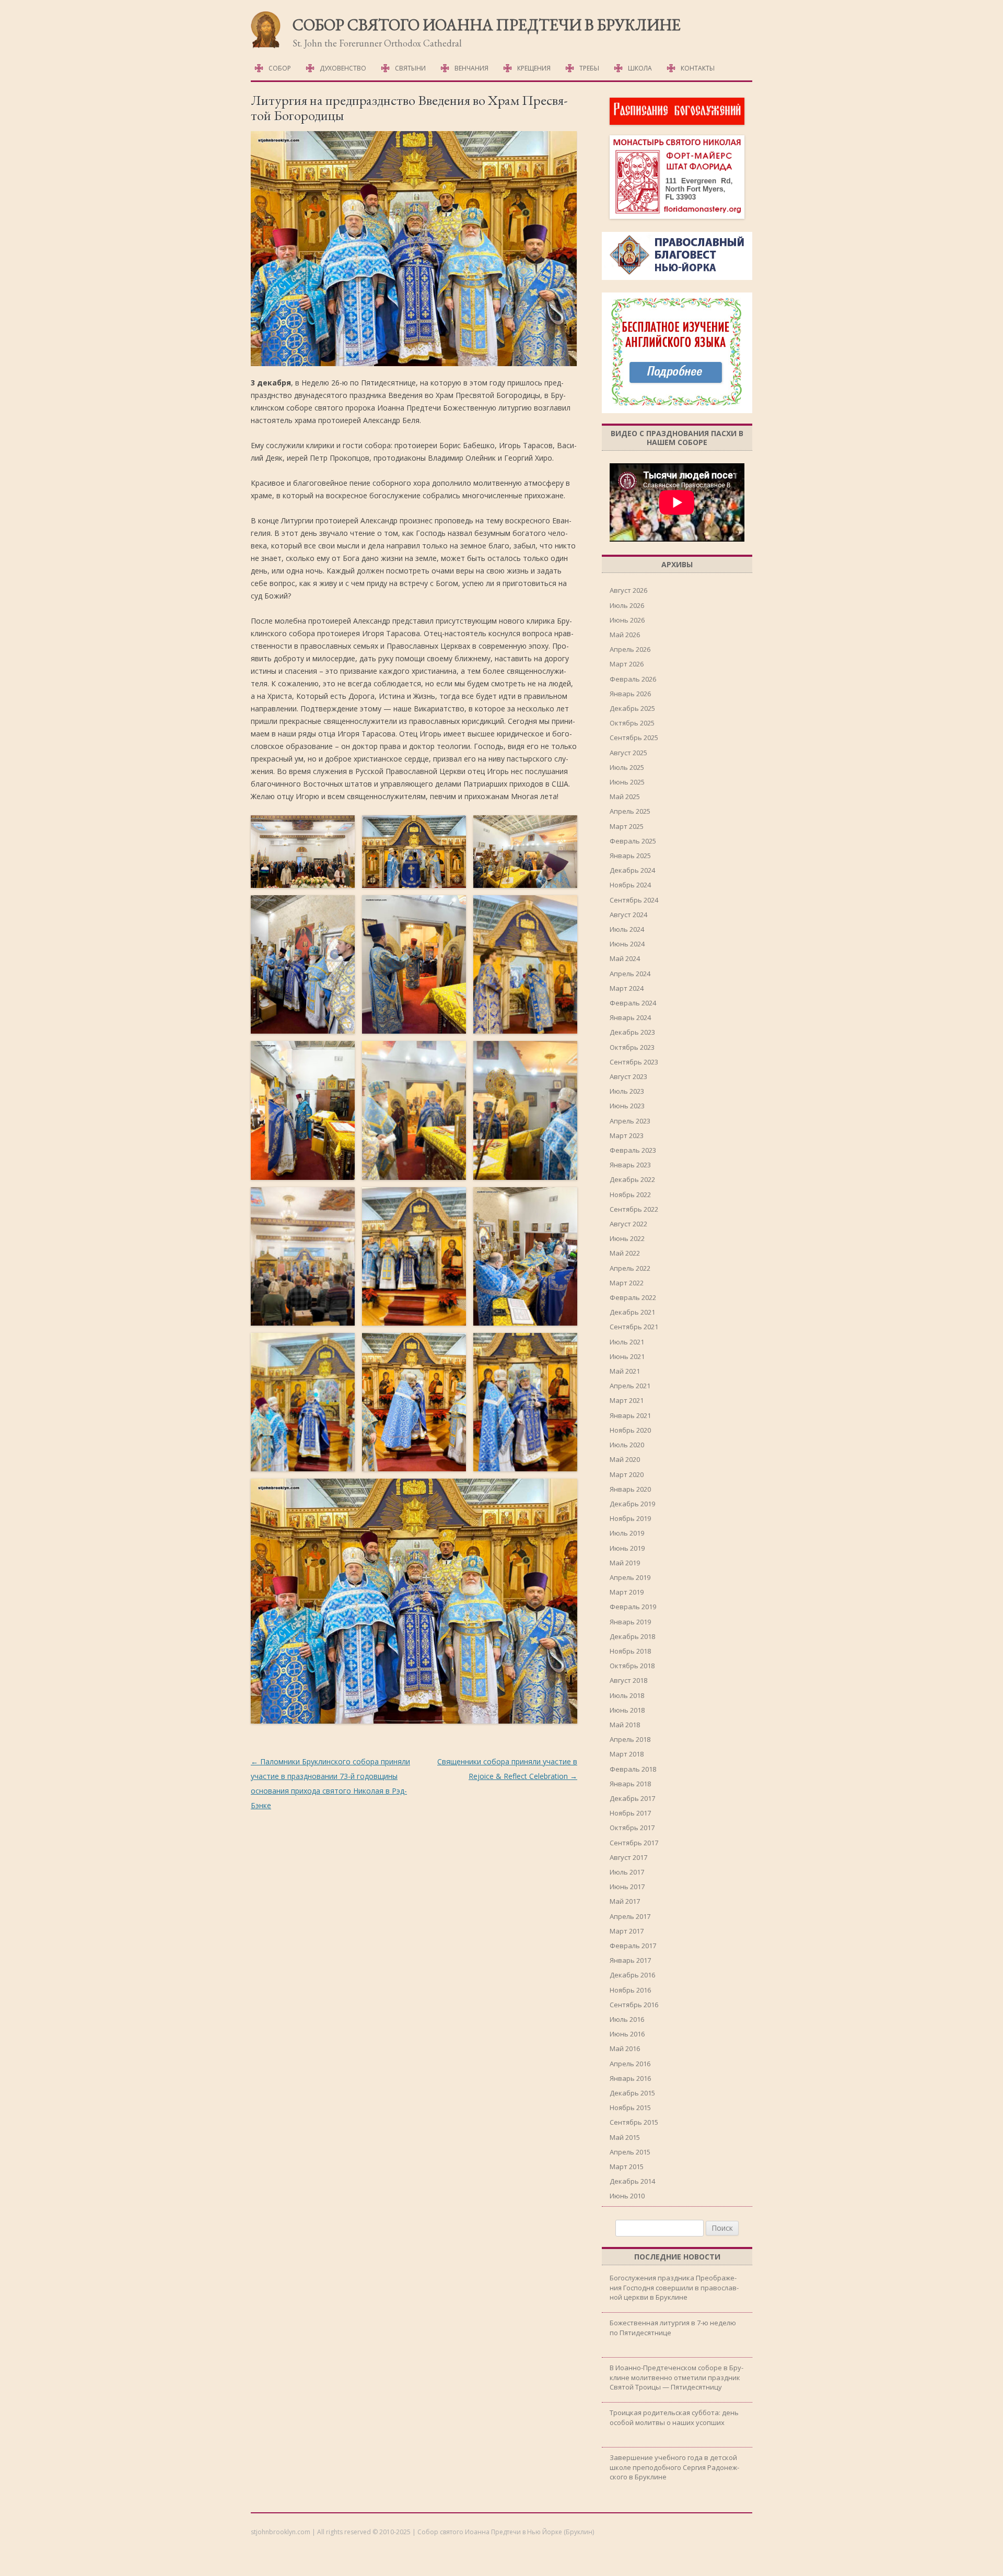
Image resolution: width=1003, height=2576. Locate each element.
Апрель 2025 (630, 811)
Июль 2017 (627, 1872)
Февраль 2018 (633, 1769)
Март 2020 (627, 1474)
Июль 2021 (627, 1342)
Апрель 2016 (630, 2064)
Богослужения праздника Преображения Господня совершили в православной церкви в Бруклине (674, 2287)
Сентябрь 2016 (634, 2005)
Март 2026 (627, 664)
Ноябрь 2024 (630, 885)
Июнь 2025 (627, 782)
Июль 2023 (627, 1091)
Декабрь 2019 (632, 1504)
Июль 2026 (627, 605)
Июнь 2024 (627, 944)
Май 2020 (625, 1459)
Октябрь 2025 (632, 723)
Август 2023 (628, 1076)
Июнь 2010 (627, 2196)
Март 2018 (627, 1754)
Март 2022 (627, 1283)
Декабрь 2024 (632, 870)
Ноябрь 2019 (630, 1518)
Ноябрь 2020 (630, 1430)
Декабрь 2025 (632, 708)
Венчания (471, 68)
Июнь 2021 (627, 1356)
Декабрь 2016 (632, 1975)
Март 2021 (627, 1400)
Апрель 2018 (630, 1739)
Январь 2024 (630, 1017)
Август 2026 (628, 590)
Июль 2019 (627, 1533)
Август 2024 (628, 915)
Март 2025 (627, 826)
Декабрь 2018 (632, 1636)
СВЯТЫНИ (410, 68)
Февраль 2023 (633, 1150)
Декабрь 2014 (632, 2181)
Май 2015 (625, 2137)
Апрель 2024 (630, 974)
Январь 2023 (630, 1165)
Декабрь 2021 (632, 1312)
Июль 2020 (627, 1445)
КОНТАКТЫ (698, 68)
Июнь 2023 (627, 1106)
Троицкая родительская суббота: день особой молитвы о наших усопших (674, 2417)
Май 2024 (625, 958)
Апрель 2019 (630, 1577)
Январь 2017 (630, 1960)
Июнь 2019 (627, 1548)
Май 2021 (625, 1371)
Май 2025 (625, 797)
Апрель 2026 (630, 649)
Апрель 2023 (630, 1121)
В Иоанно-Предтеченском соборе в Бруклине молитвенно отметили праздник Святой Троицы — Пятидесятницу (677, 2377)
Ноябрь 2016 (630, 1990)
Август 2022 (628, 1224)
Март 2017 (627, 1931)
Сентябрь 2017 (634, 1843)
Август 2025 (628, 753)
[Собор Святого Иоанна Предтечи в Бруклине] (266, 46)
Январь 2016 (630, 2078)
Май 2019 (625, 1563)
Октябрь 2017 (632, 1828)
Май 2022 (625, 1253)
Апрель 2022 (630, 1268)
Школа (640, 68)
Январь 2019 (630, 1622)
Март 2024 (627, 988)
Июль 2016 (627, 2019)
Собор (280, 68)
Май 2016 (625, 2048)
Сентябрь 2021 (634, 1327)
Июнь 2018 (627, 1710)
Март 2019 (627, 1592)
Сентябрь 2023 (634, 1062)
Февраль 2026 (633, 679)
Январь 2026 (630, 694)
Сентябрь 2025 (634, 737)
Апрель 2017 (630, 1916)
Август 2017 (628, 1857)
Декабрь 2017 (632, 1798)
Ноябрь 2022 (630, 1195)
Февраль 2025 (633, 841)
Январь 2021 (630, 1415)
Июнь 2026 (627, 620)
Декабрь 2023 (632, 1032)
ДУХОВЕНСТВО (343, 68)
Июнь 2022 (627, 1238)
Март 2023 (627, 1135)
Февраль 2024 (633, 1003)
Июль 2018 (627, 1695)
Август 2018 (628, 1680)
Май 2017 (625, 1901)
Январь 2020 (630, 1489)
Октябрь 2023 (632, 1047)
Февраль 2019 (633, 1607)
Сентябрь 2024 (634, 900)
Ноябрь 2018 (630, 1651)
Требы (589, 68)
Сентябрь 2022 (634, 1209)
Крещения (534, 68)
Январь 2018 (630, 1784)
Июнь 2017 (627, 1887)
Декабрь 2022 (632, 1179)
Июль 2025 (627, 767)
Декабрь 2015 (632, 2093)
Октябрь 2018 (632, 1666)
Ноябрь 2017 (630, 1813)
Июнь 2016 (627, 2034)
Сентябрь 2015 (634, 2122)
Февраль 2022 (633, 1297)
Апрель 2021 (630, 1386)
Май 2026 (625, 635)
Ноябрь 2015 (630, 2107)
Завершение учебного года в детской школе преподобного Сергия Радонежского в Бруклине (674, 2467)
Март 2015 (627, 2167)
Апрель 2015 (630, 2152)
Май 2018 (625, 1725)
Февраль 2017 (633, 1946)
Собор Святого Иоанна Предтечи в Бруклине (487, 25)
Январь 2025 (630, 856)
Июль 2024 (627, 929)
